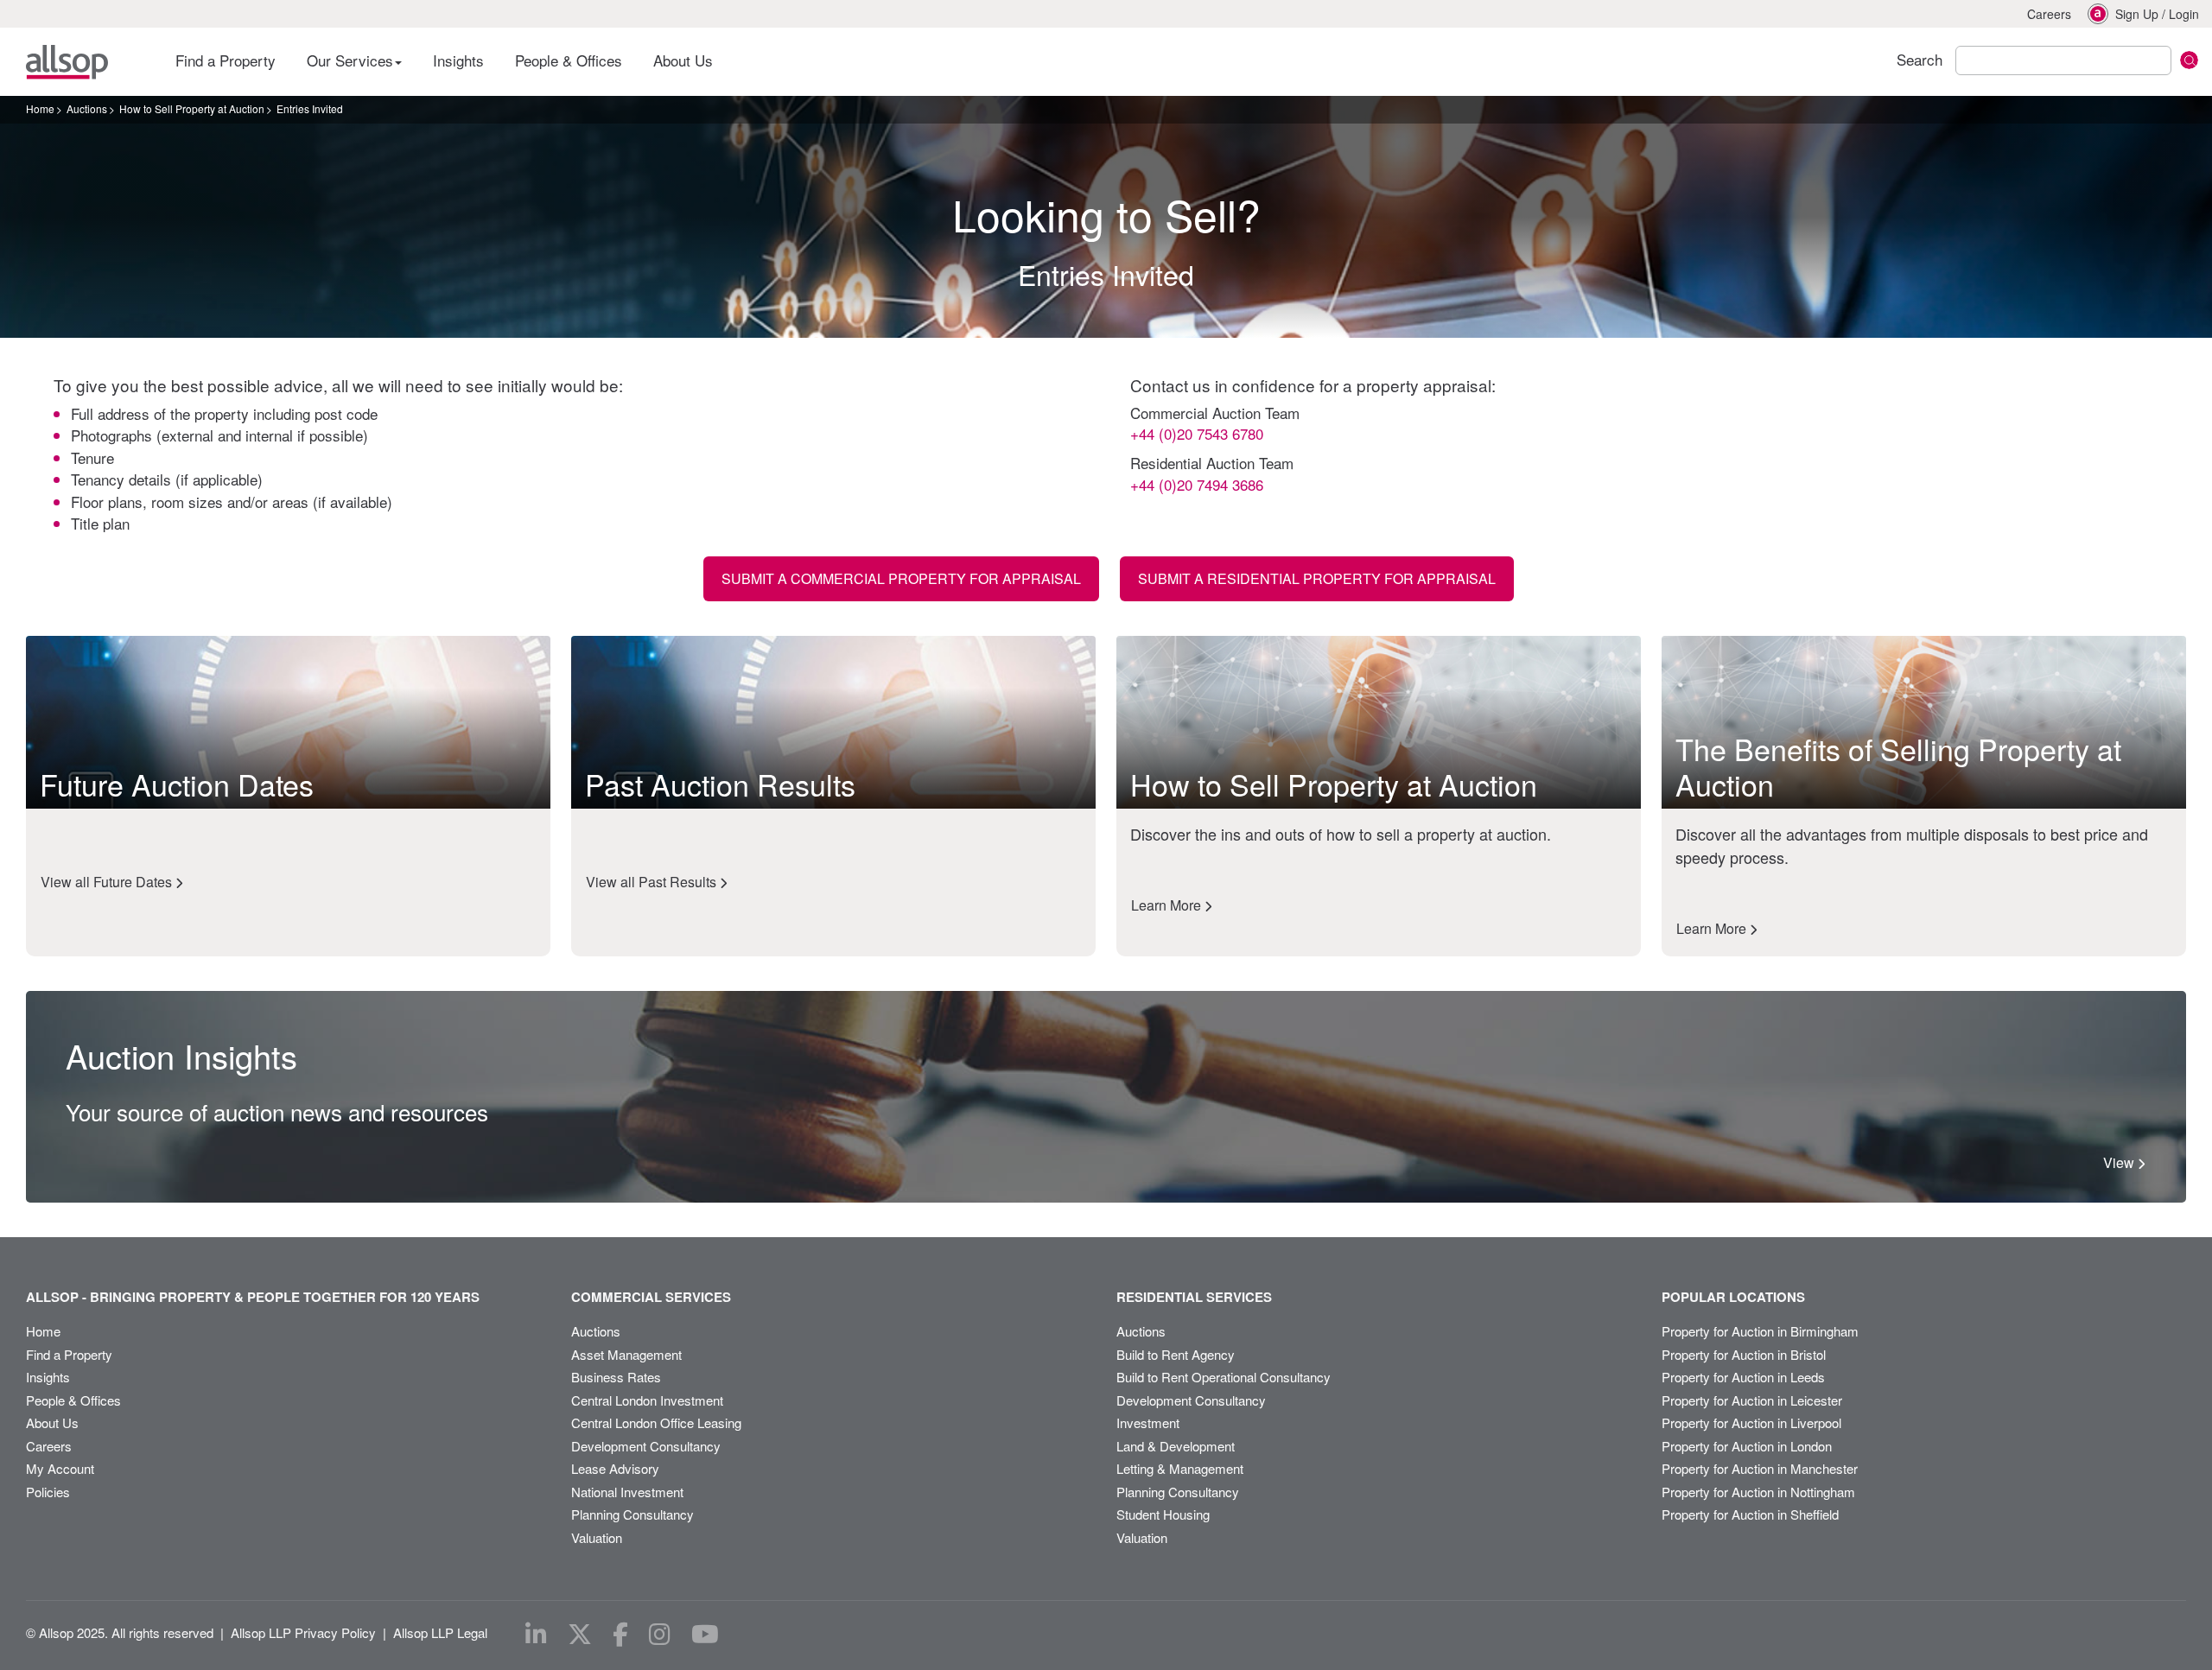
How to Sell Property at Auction (192, 108)
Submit (2189, 60)
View (2120, 1162)
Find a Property (226, 60)
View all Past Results (653, 882)
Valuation (597, 1537)
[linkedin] (536, 1635)
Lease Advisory (615, 1468)
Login (2184, 14)
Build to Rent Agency (1176, 1354)
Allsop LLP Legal (440, 1632)
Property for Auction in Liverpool (1751, 1422)
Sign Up (2137, 14)
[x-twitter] (580, 1635)
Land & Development (1176, 1446)
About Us (683, 60)
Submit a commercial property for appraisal (901, 578)
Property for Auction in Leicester (1752, 1400)
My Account (60, 1468)
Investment (1148, 1422)
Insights (458, 60)
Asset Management (626, 1354)
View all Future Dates (108, 882)
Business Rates (616, 1377)
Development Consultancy (646, 1446)
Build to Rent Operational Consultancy (1224, 1377)
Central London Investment (647, 1400)
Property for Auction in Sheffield (1750, 1514)
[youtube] (705, 1635)
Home (40, 108)
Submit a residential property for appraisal (1317, 578)
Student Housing (1163, 1514)
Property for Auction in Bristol (1744, 1354)
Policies (48, 1492)
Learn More (1168, 905)
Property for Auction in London (1747, 1446)
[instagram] (660, 1635)
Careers (2049, 14)
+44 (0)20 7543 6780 (1197, 433)
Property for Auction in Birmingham (1760, 1331)
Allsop (67, 62)
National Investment (627, 1492)
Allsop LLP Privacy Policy (303, 1632)
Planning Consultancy (632, 1514)
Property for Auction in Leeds (1743, 1377)
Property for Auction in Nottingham (1758, 1492)
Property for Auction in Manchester (1760, 1468)
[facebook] (620, 1635)
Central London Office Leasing (656, 1422)
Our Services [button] (352, 60)
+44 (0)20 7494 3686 (1197, 484)
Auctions (87, 108)
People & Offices (569, 60)
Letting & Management (1180, 1468)
